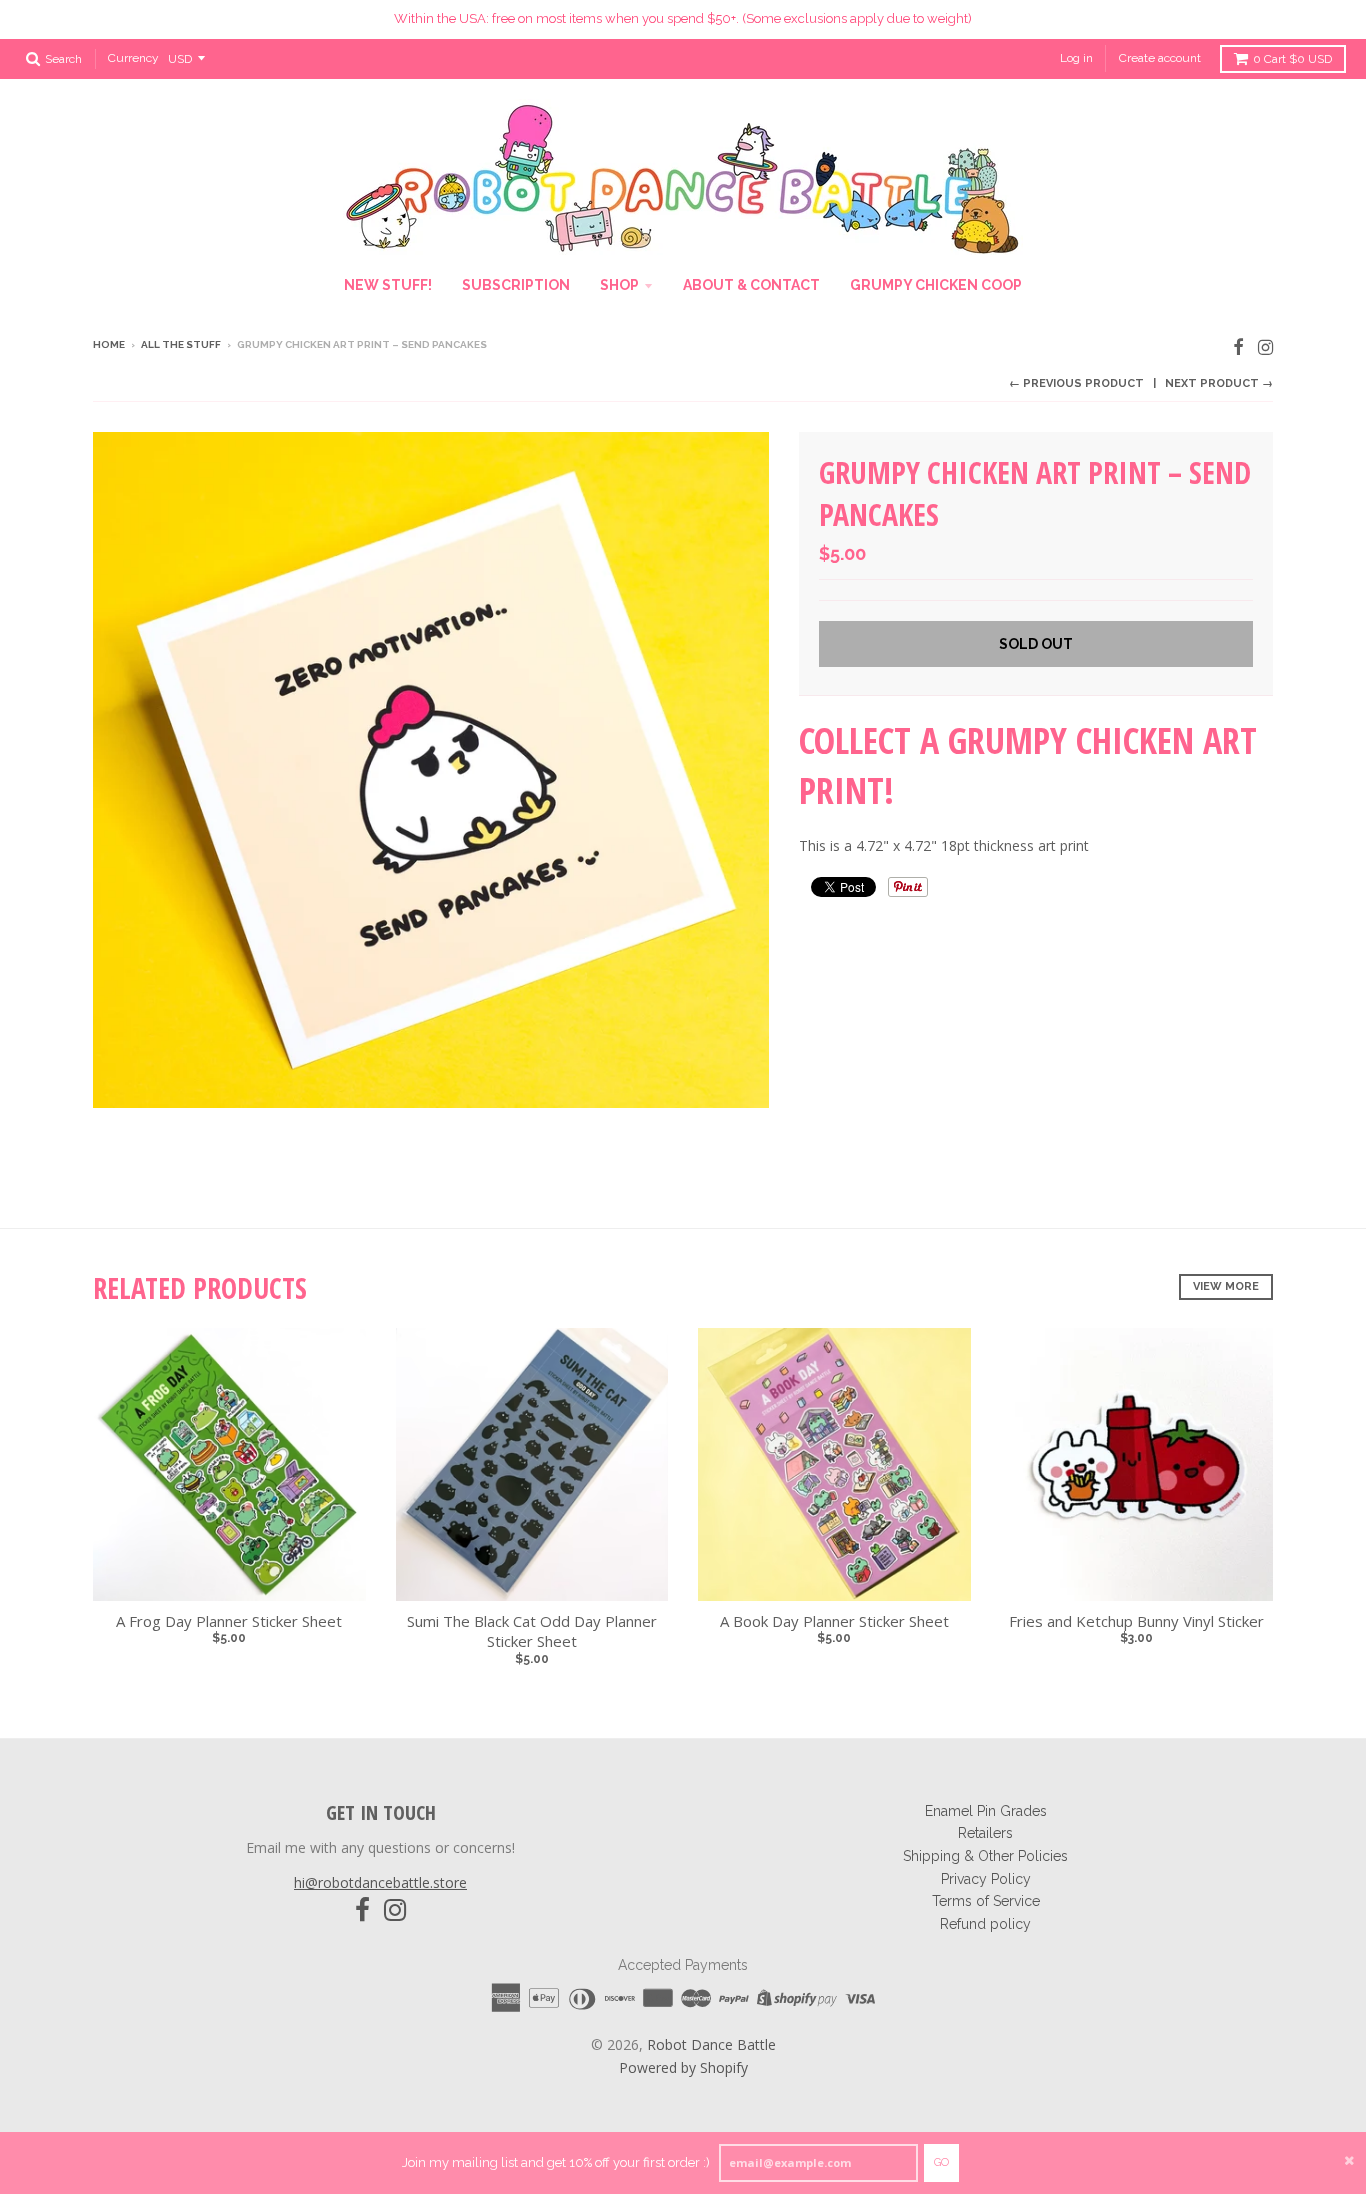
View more (1226, 1286)
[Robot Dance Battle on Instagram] (1265, 346)
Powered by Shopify (683, 2067)
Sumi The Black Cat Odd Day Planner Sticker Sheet (532, 1631)
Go (941, 2162)
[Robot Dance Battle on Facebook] (1238, 346)
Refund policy (985, 1924)
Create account (1160, 58)
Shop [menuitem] (619, 285)
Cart (1292, 59)
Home (109, 344)
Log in (1076, 58)
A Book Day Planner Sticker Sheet (834, 1621)
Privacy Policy (986, 1879)
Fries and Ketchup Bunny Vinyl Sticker (1136, 1621)
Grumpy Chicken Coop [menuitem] (936, 285)
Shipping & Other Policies (985, 1856)
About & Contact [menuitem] (751, 285)
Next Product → (1219, 383)
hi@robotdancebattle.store (380, 1882)
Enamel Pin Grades (986, 1811)
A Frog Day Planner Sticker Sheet (229, 1621)
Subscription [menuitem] (516, 285)
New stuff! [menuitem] (388, 285)
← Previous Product (1076, 383)
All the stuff (181, 344)
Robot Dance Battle (711, 2044)
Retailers (985, 1833)
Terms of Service (986, 1901)
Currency (133, 58)
